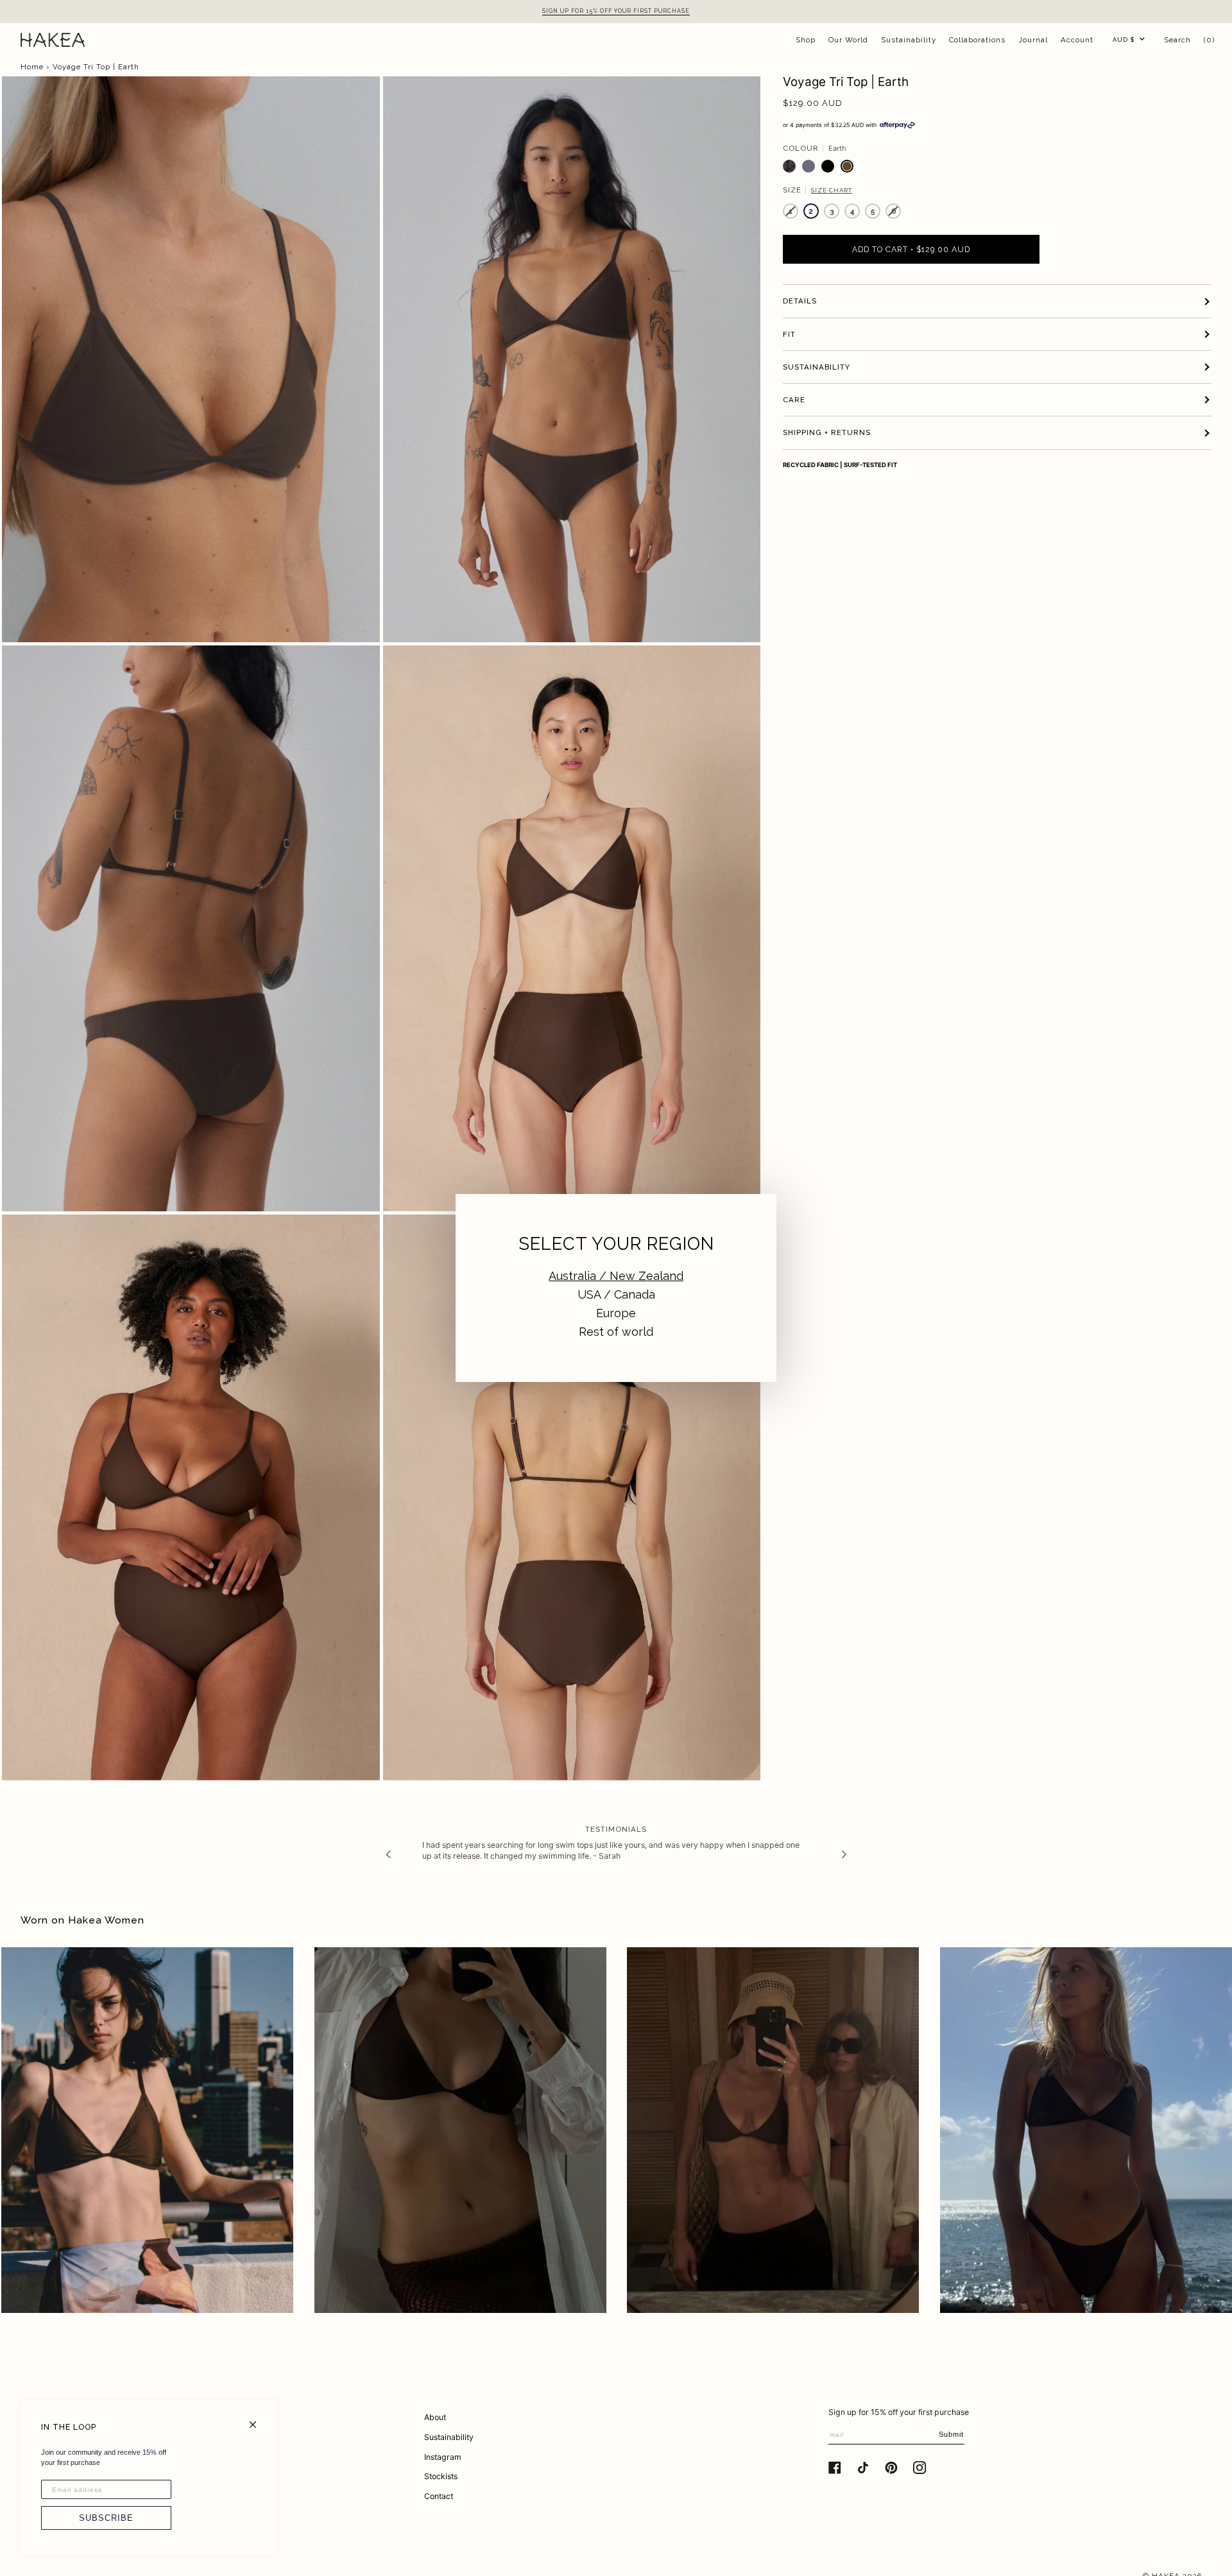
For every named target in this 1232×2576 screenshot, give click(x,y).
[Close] (258, 2419)
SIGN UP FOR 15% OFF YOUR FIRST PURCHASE (616, 11)
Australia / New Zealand (616, 1276)
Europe (616, 1313)
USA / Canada (616, 1294)
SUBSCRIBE (106, 2518)
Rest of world (616, 1332)
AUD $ (1124, 39)
